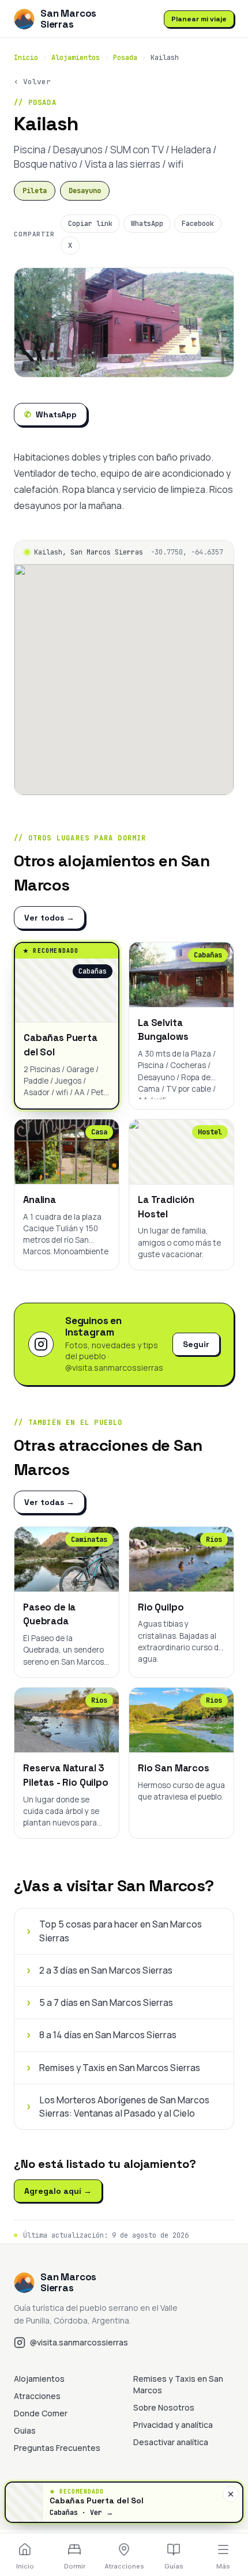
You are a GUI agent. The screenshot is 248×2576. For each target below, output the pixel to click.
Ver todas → (49, 1502)
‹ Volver (32, 82)
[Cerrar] (231, 2494)
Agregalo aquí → (58, 2191)
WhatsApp (147, 224)
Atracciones (37, 2396)
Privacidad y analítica (173, 2425)
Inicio (26, 58)
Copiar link (90, 224)
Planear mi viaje (199, 19)
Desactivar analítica (171, 2442)
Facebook (198, 224)
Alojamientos (76, 58)
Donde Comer (41, 2413)
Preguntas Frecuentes (57, 2448)
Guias (25, 2430)
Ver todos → (49, 918)
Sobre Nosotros (164, 2407)
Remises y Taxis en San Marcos (178, 2384)
